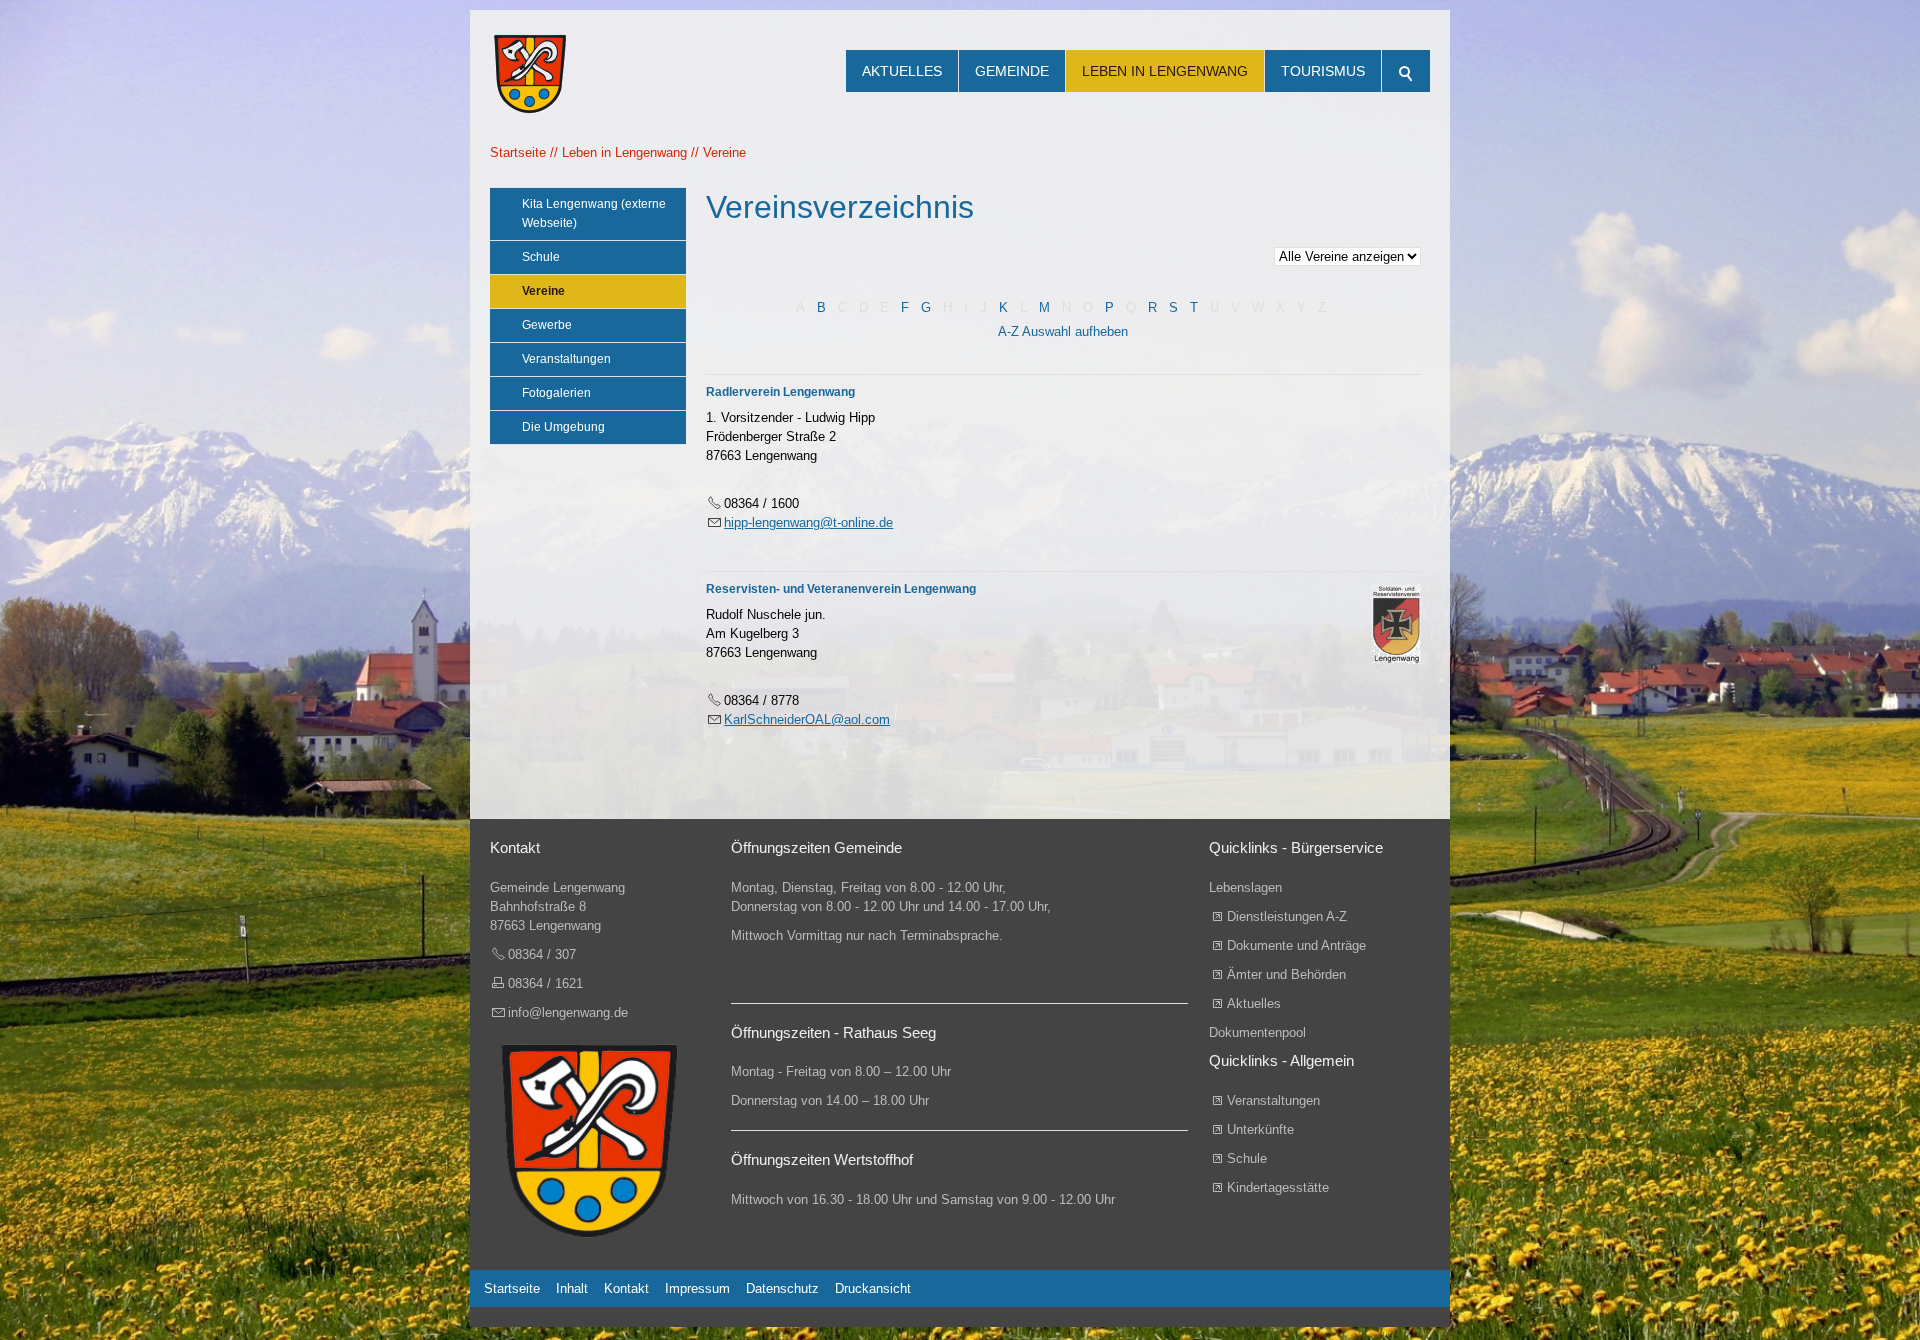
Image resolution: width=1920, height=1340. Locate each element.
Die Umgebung (563, 427)
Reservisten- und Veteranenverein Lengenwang (841, 589)
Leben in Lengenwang (1165, 71)
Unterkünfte (1260, 1129)
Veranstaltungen (566, 359)
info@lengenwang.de (568, 1012)
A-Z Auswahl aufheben (1063, 331)
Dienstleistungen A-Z (1287, 916)
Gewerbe (547, 325)
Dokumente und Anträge (1296, 945)
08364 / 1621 (545, 983)
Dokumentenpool (1257, 1032)
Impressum (697, 1288)
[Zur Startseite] (530, 50)
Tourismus (1323, 71)
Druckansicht (873, 1288)
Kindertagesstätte (1278, 1187)
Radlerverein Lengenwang (780, 392)
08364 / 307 (542, 954)
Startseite (512, 1288)
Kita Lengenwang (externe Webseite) (594, 213)
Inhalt (572, 1288)
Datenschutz (782, 1288)
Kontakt (626, 1288)
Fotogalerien (556, 393)
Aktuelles (902, 71)
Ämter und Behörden (1286, 974)
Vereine (543, 291)
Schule (541, 257)
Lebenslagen (1245, 887)
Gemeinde (1012, 71)
